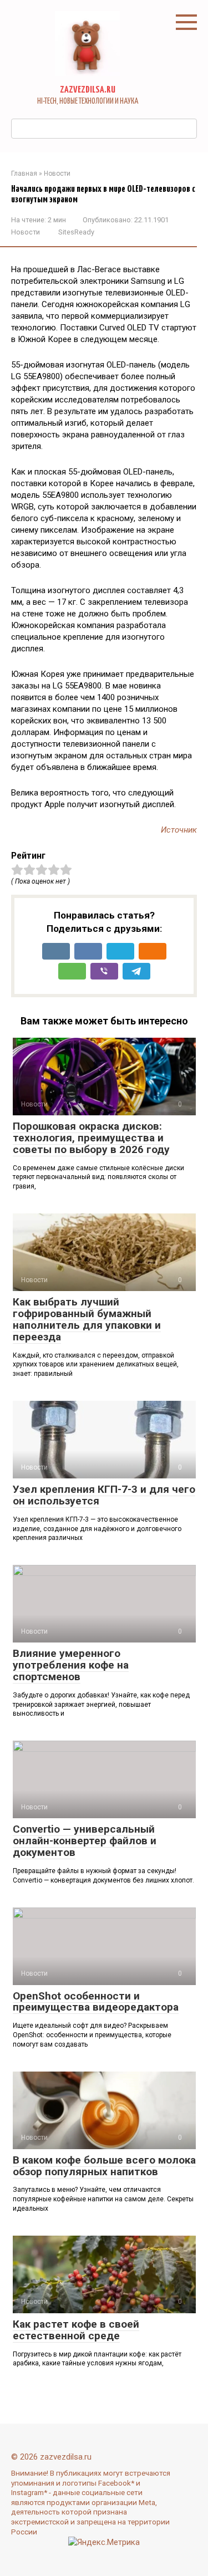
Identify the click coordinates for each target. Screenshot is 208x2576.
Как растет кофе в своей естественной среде (76, 2330)
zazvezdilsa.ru (88, 90)
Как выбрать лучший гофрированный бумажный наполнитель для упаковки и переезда (87, 1319)
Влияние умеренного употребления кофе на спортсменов (71, 1665)
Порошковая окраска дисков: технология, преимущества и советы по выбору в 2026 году (91, 1138)
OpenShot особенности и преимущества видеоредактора (96, 2002)
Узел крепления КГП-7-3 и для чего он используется (104, 1495)
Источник (179, 830)
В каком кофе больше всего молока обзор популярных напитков (104, 2166)
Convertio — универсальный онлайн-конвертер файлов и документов (85, 1841)
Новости (26, 232)
